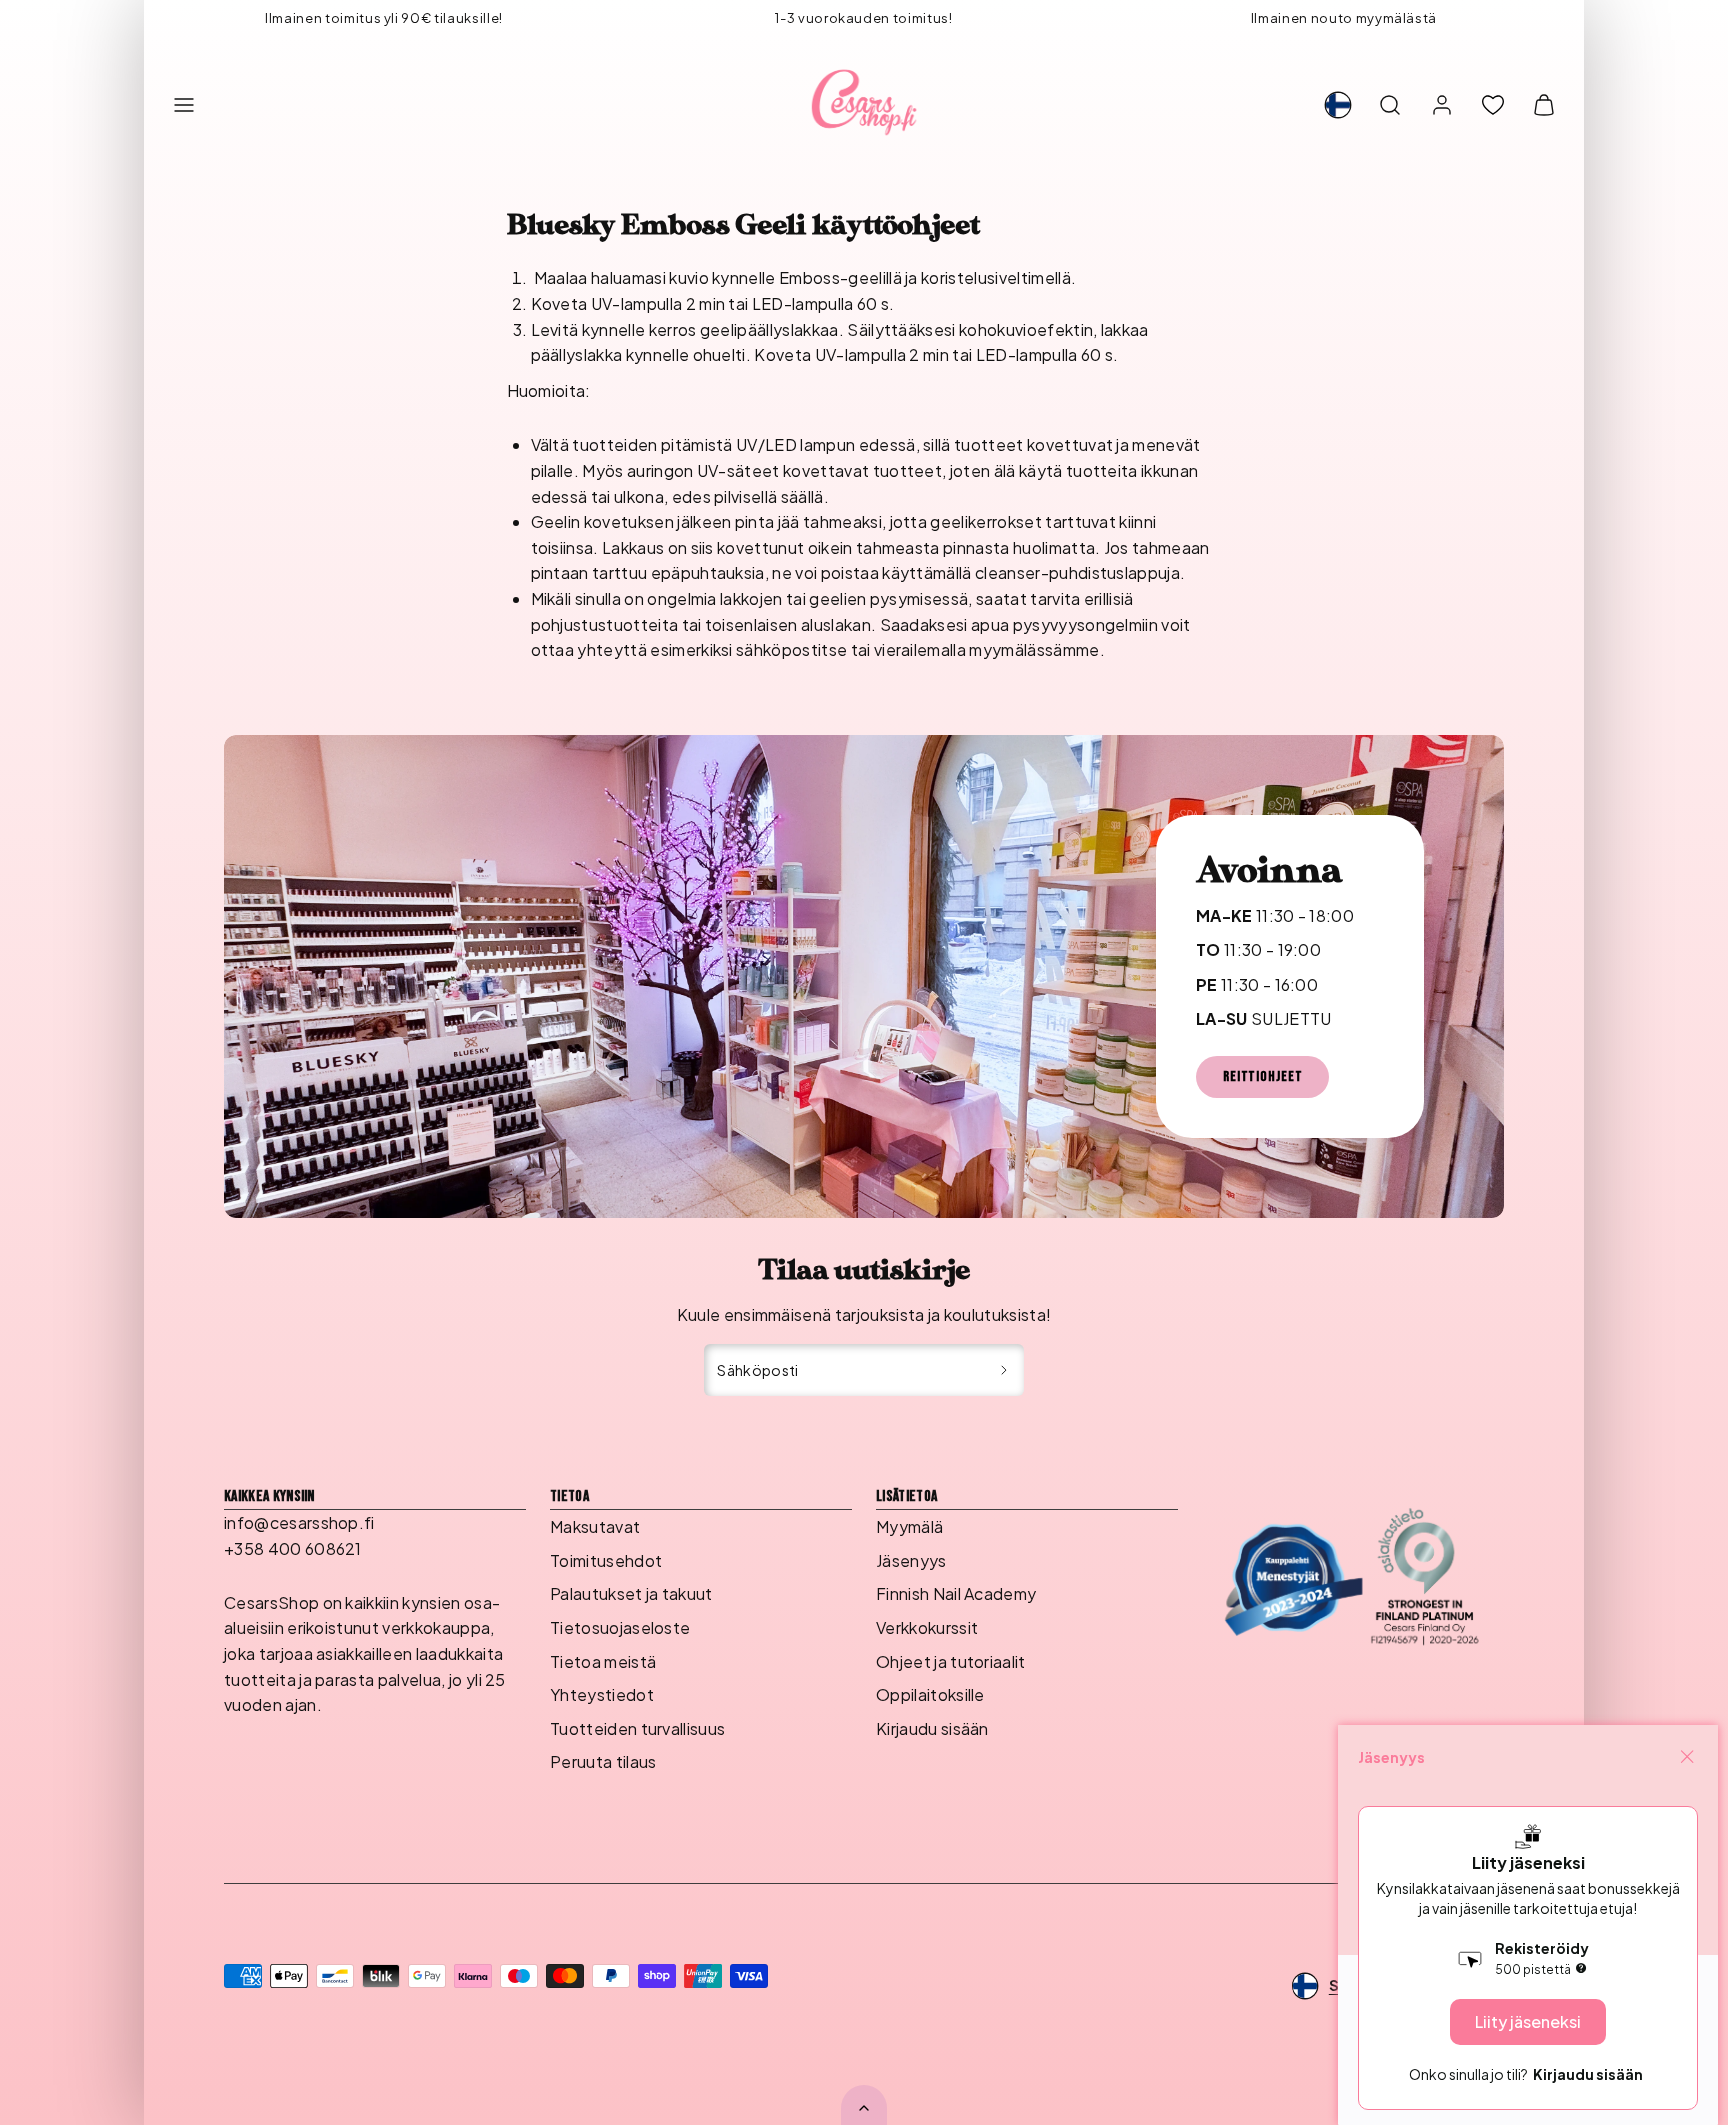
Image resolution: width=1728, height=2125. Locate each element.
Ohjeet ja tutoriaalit (951, 1661)
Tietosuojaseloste (620, 1627)
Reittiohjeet (1262, 1076)
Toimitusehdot (606, 1560)
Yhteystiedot (602, 1694)
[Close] (1687, 1757)
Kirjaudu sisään (932, 1728)
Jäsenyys (911, 1560)
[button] (184, 105)
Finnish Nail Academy (956, 1593)
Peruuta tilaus (603, 1761)
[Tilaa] (1004, 1370)
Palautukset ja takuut (631, 1593)
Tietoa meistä (603, 1661)
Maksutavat (595, 1526)
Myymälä (909, 1526)
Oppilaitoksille (930, 1694)
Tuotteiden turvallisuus (637, 1728)
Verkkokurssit (927, 1627)
